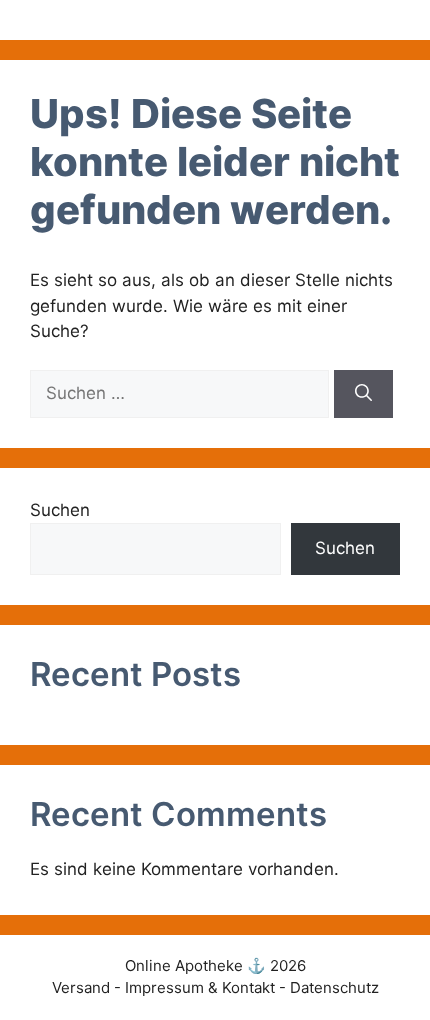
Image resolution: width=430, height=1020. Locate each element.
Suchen (60, 510)
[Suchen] (363, 394)
